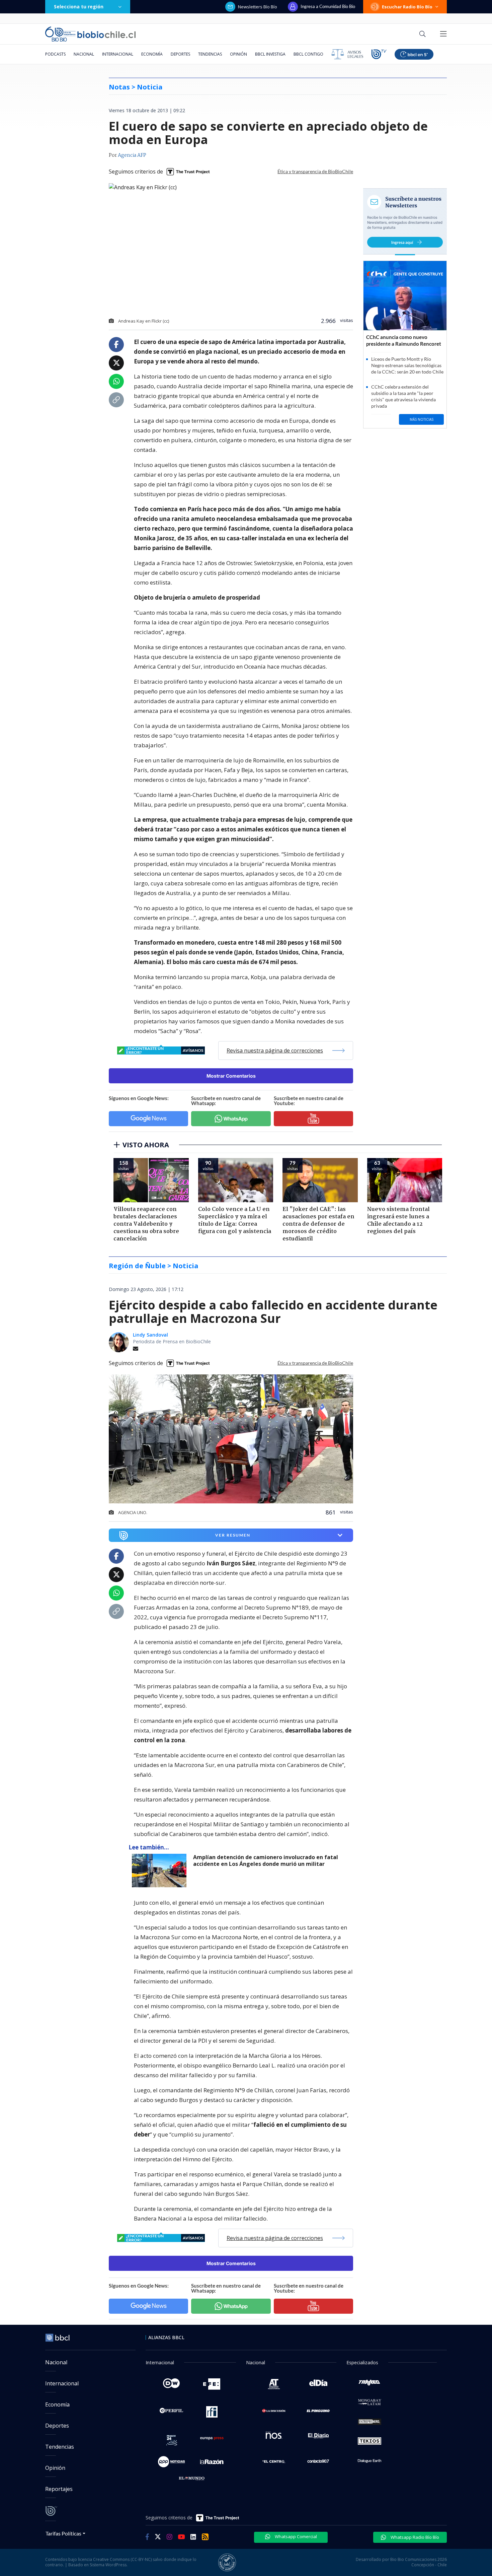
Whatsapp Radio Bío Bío (414, 2537)
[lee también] (161, 1871)
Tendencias (210, 54)
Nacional (84, 54)
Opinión (238, 54)
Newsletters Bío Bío (258, 7)
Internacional (118, 54)
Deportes (180, 54)
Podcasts (55, 54)
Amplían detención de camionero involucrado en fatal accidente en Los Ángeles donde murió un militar (266, 1861)
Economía (152, 54)
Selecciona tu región (79, 7)
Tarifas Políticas (63, 2533)
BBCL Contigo (308, 54)
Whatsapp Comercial (295, 2536)
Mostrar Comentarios (231, 1076)
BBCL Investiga (270, 54)
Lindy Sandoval (150, 1335)
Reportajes (59, 2489)
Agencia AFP (132, 155)
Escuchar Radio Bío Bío (407, 7)
